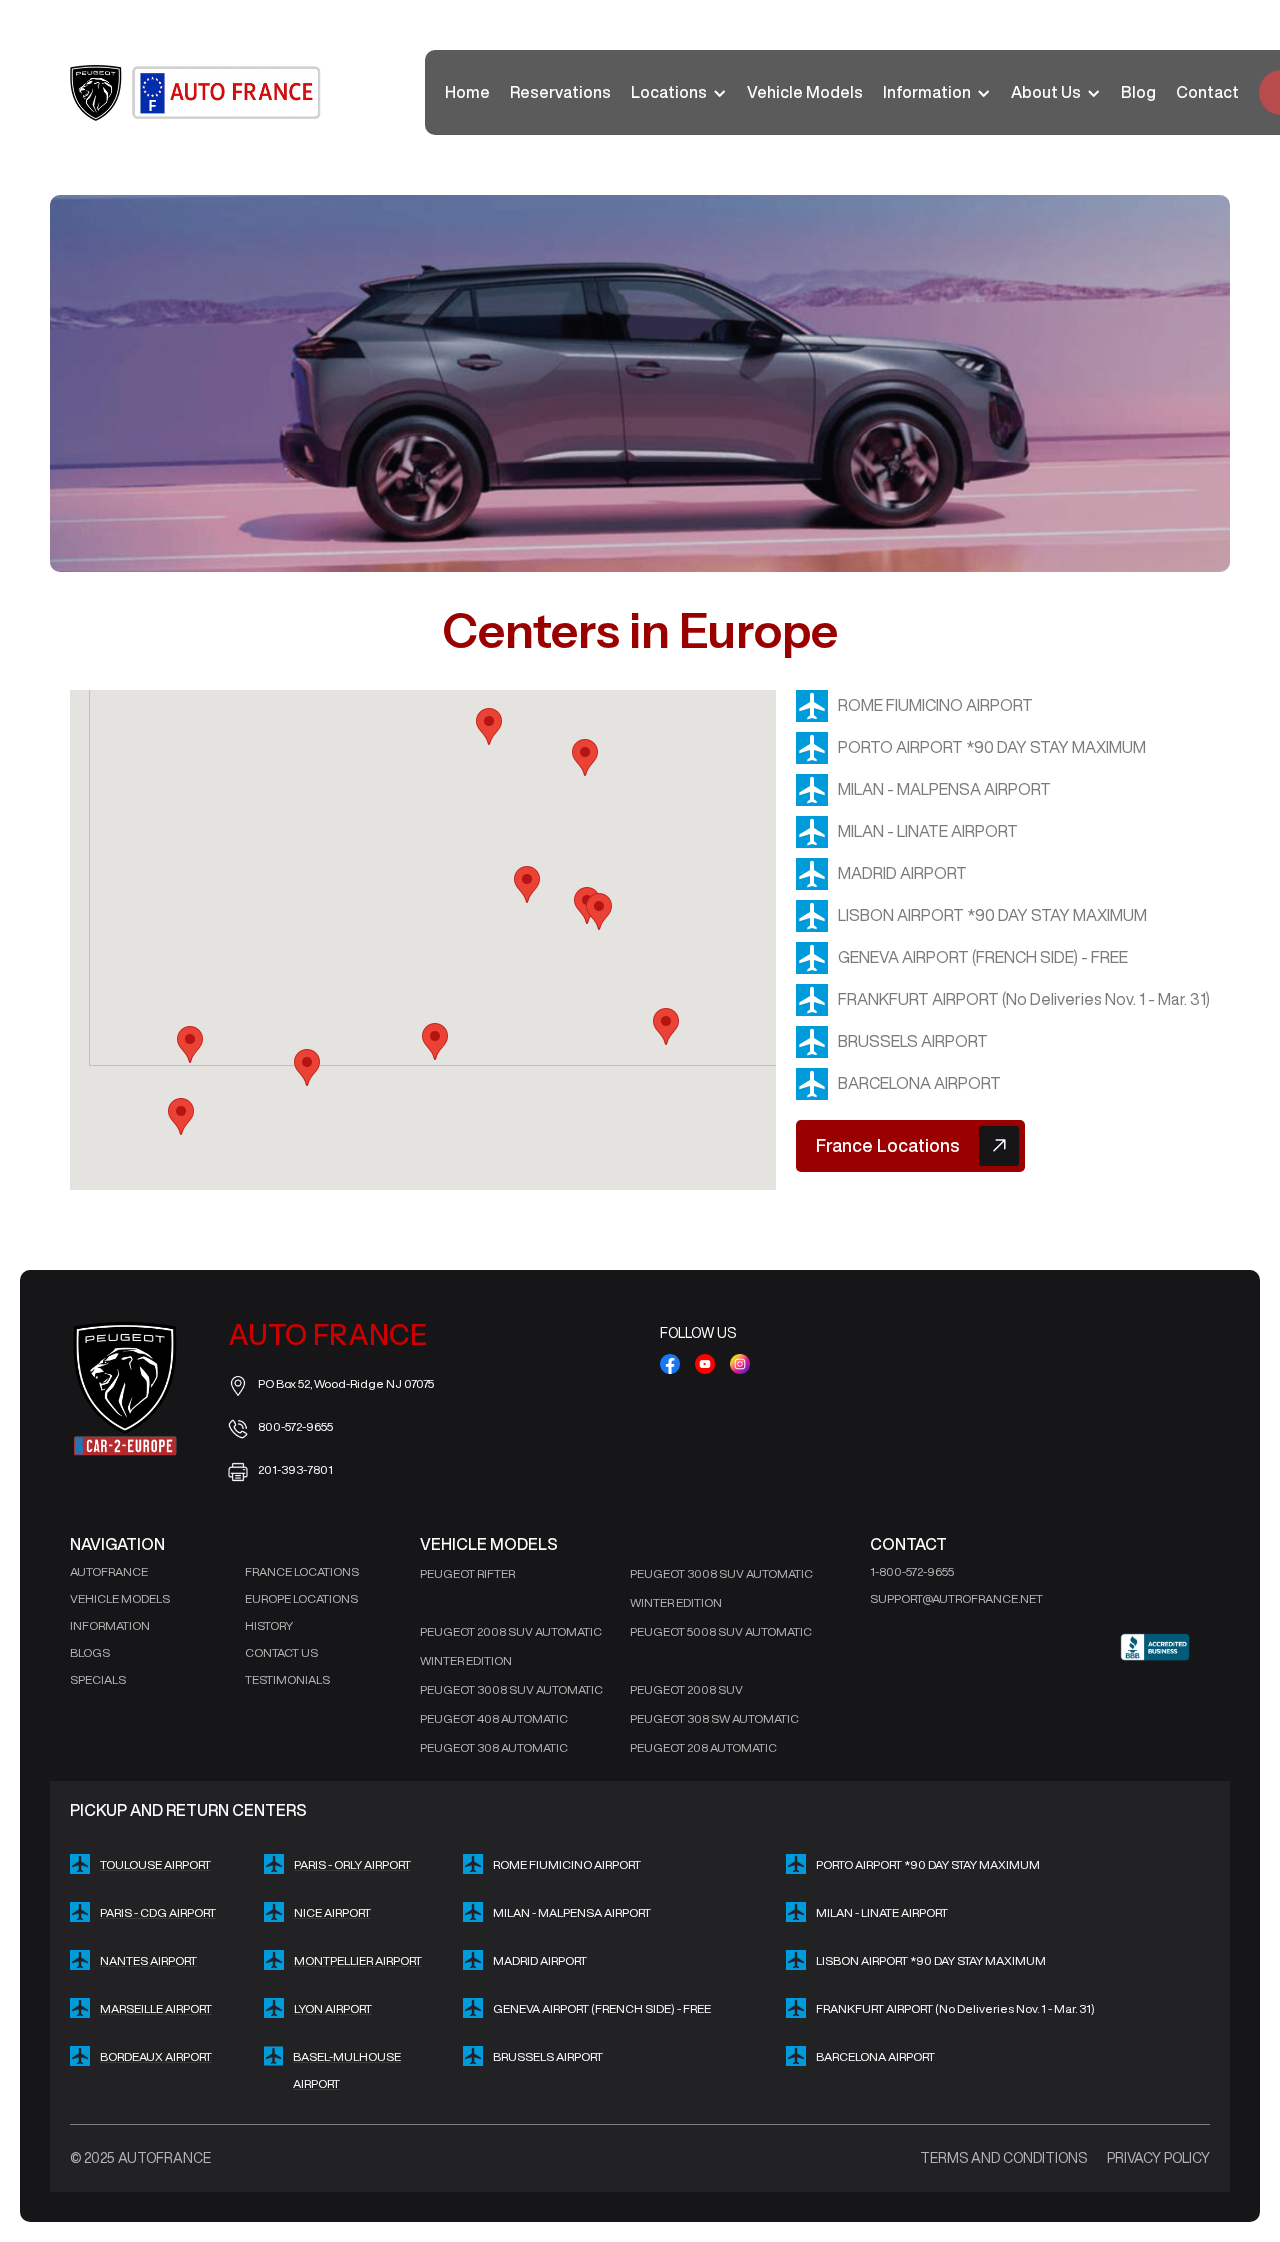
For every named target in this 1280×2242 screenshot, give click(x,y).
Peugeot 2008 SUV (686, 1689)
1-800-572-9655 (912, 1571)
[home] (197, 93)
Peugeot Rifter (467, 1573)
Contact (1207, 92)
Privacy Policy (1158, 2158)
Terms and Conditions (1003, 2158)
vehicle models (120, 1598)
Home (467, 92)
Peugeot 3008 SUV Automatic (511, 1689)
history (269, 1625)
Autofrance (109, 1571)
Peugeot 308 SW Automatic (714, 1718)
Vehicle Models (805, 92)
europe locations (301, 1598)
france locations (302, 1571)
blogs (90, 1652)
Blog (1138, 92)
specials (98, 1679)
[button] (679, 92)
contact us (281, 1652)
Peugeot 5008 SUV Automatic (721, 1631)
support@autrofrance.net (956, 1598)
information (110, 1625)
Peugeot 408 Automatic (494, 1718)
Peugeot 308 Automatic (494, 1747)
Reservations (560, 92)
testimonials (287, 1679)
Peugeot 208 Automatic (703, 1747)
